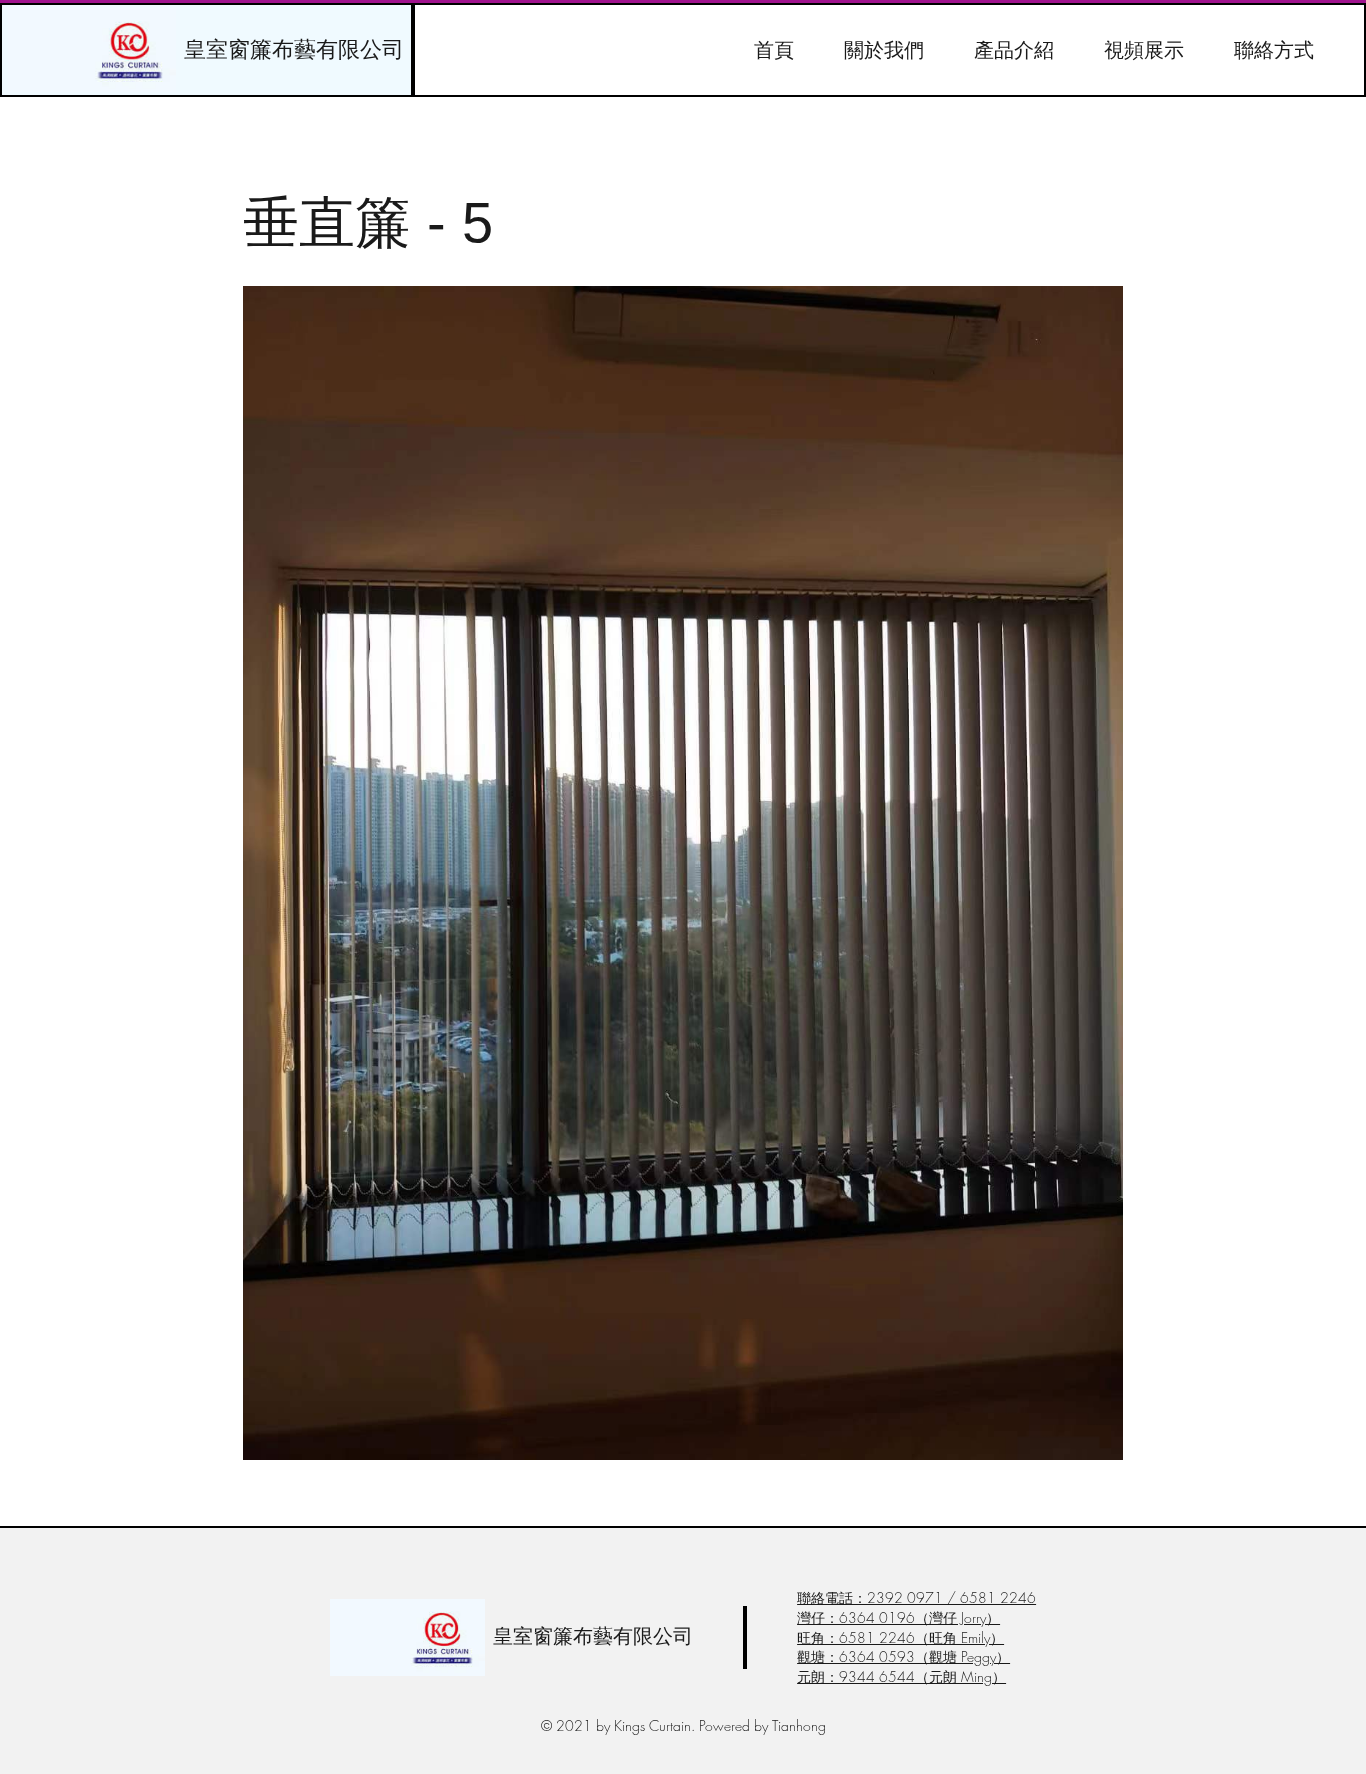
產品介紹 (1014, 50)
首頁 (774, 50)
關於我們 (884, 50)
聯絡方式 (1274, 50)
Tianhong (799, 1725)
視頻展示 (1144, 50)
